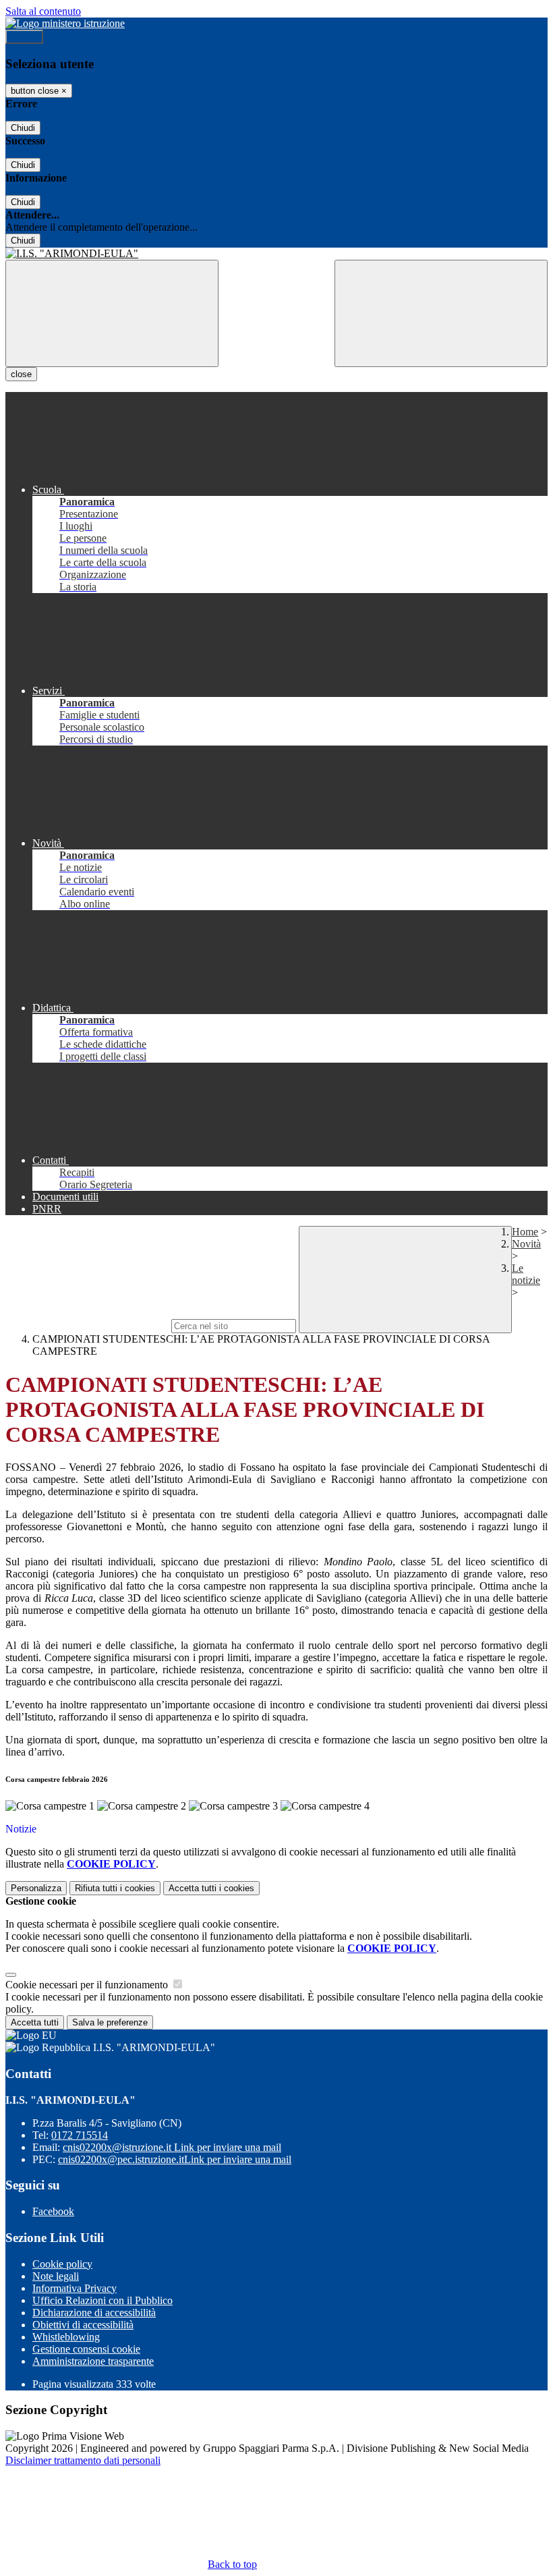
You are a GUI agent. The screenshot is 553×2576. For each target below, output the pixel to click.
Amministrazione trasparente (93, 2361)
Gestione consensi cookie (86, 2349)
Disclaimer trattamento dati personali (83, 2460)
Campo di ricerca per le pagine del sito (87, 1325)
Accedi (24, 37)
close (21, 374)
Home (525, 1232)
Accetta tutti (211, 1888)
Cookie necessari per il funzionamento (88, 1985)
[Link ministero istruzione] (65, 23)
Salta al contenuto (43, 11)
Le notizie (526, 1274)
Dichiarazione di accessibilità (94, 2313)
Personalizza (36, 1888)
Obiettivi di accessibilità (83, 2325)
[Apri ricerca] (441, 313)
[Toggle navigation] (112, 313)
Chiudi (23, 128)
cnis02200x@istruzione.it (172, 2147)
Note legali (56, 2276)
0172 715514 (80, 2135)
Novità (526, 1244)
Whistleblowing (66, 2337)
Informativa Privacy (75, 2288)
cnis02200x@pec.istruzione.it (175, 2159)
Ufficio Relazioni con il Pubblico (103, 2300)
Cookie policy (62, 2264)
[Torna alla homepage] (276, 254)
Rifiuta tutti (115, 1888)
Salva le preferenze (110, 2022)
